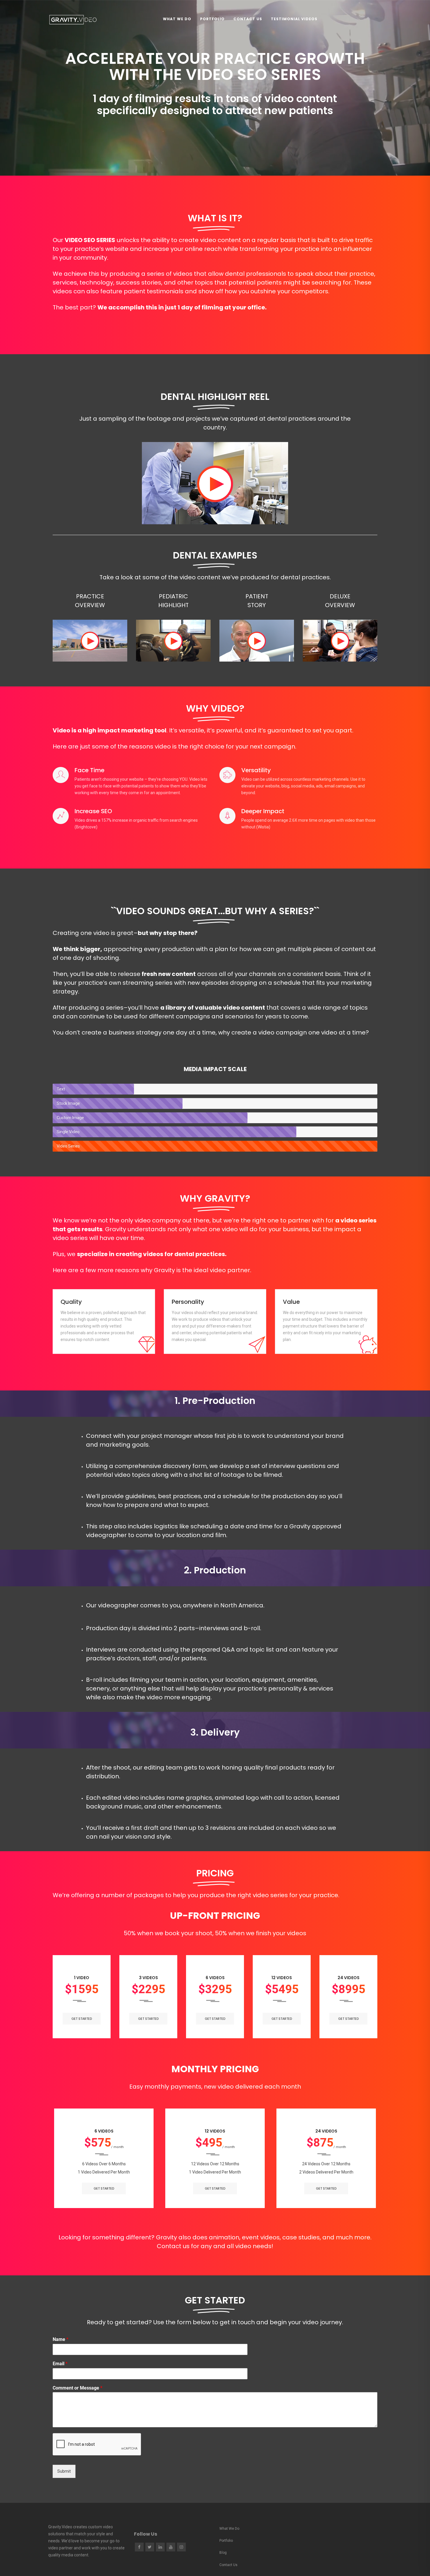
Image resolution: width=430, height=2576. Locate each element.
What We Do (177, 19)
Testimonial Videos (294, 19)
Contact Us (248, 19)
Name (61, 2339)
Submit (64, 2471)
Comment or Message (78, 2388)
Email (60, 2364)
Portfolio (212, 19)
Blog (223, 2553)
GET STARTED (82, 2019)
